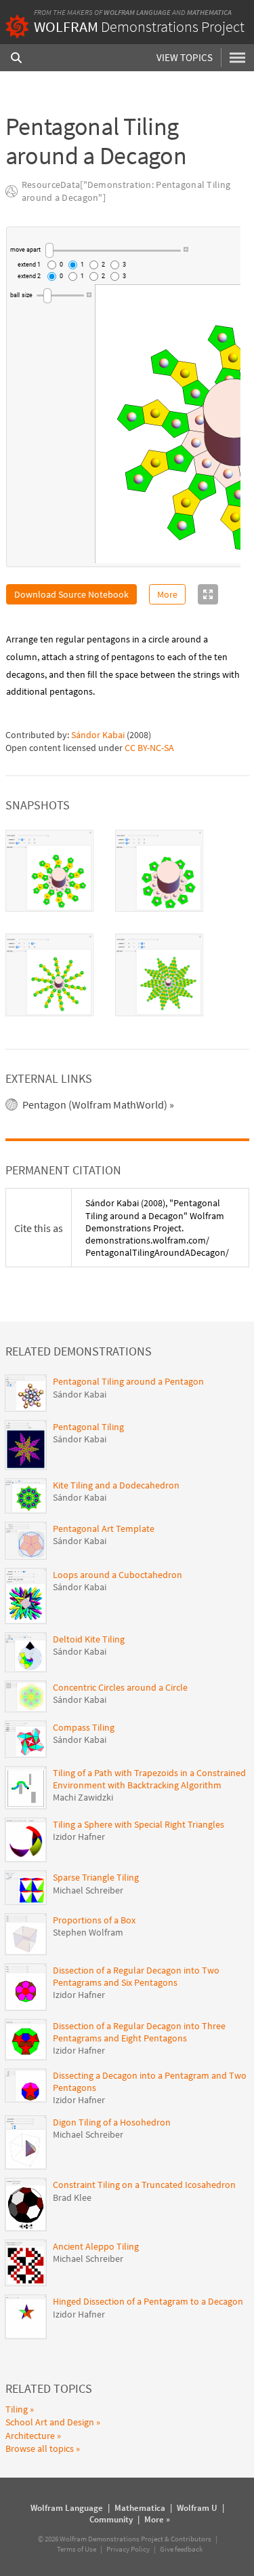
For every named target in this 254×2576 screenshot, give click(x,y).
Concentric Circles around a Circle (120, 1687)
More (167, 594)
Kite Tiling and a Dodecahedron (116, 1485)
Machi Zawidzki (83, 1797)
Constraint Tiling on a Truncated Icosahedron (144, 2185)
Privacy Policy (128, 2549)
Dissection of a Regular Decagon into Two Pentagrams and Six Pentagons (136, 1976)
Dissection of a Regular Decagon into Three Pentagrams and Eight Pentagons (139, 2032)
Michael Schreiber (88, 1890)
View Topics (185, 57)
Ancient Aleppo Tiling (96, 2246)
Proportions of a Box (94, 1920)
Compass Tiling (84, 1727)
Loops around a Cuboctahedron (118, 1575)
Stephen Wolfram (88, 1932)
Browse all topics (40, 2448)
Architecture (30, 2436)
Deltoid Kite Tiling (89, 1639)
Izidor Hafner (79, 1837)
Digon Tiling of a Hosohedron (112, 2122)
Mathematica (209, 12)
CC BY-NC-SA (149, 748)
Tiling (17, 2409)
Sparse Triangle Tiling (96, 1877)
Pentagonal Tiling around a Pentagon (128, 1381)
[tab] (49, 871)
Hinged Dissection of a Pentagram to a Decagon (148, 2301)
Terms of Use (77, 2549)
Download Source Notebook (71, 594)
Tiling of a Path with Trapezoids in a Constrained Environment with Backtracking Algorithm (149, 1779)
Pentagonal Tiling (88, 1427)
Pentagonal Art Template (104, 1529)
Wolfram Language (137, 12)
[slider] (113, 250)
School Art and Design (50, 2422)
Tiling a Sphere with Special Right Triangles (139, 1824)
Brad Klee (72, 2197)
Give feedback (181, 2549)
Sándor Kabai (98, 735)
